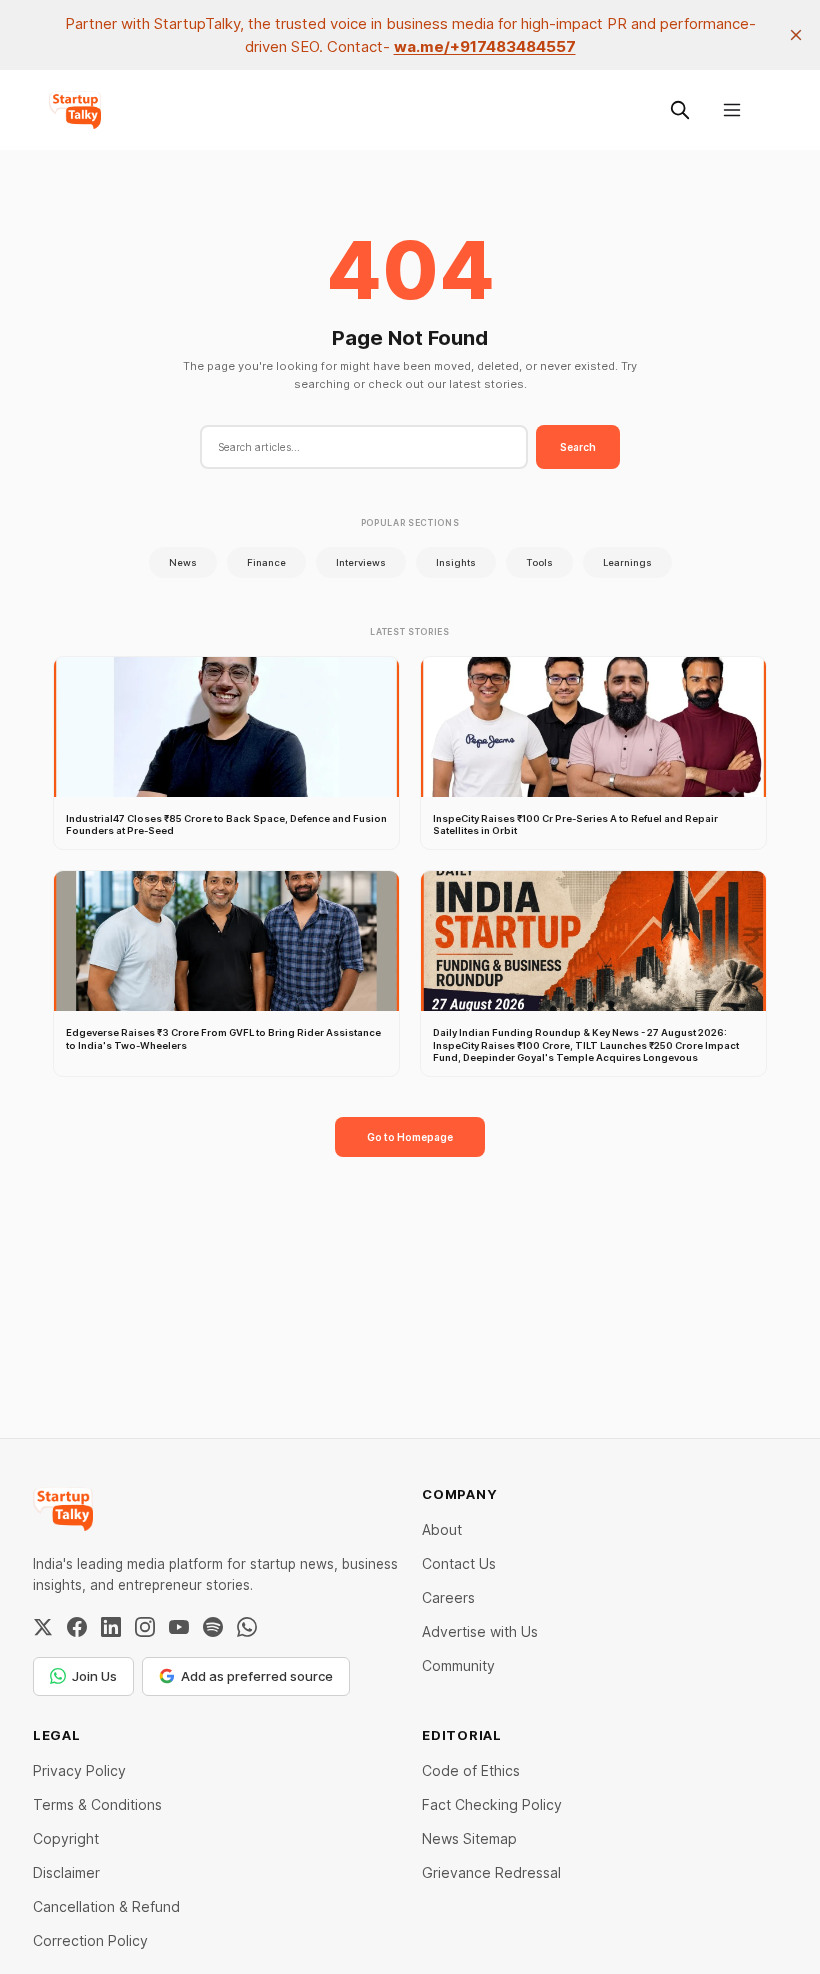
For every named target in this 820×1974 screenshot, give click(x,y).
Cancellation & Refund (106, 1906)
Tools (539, 562)
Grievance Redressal (491, 1872)
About (442, 1529)
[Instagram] (145, 1627)
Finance (266, 562)
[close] (796, 35)
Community (458, 1665)
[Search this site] (680, 110)
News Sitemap (469, 1838)
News (183, 562)
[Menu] (732, 110)
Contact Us (459, 1563)
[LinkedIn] (111, 1627)
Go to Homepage (410, 1137)
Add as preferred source (257, 1676)
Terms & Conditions (97, 1804)
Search (578, 447)
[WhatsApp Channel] (247, 1627)
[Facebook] (77, 1627)
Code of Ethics (471, 1770)
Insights (456, 562)
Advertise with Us (480, 1631)
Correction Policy (90, 1940)
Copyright (66, 1838)
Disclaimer (66, 1872)
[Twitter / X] (43, 1627)
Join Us (94, 1676)
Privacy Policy (79, 1770)
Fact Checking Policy (492, 1804)
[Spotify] (213, 1627)
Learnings (627, 562)
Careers (448, 1597)
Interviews (361, 562)
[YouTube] (179, 1627)
